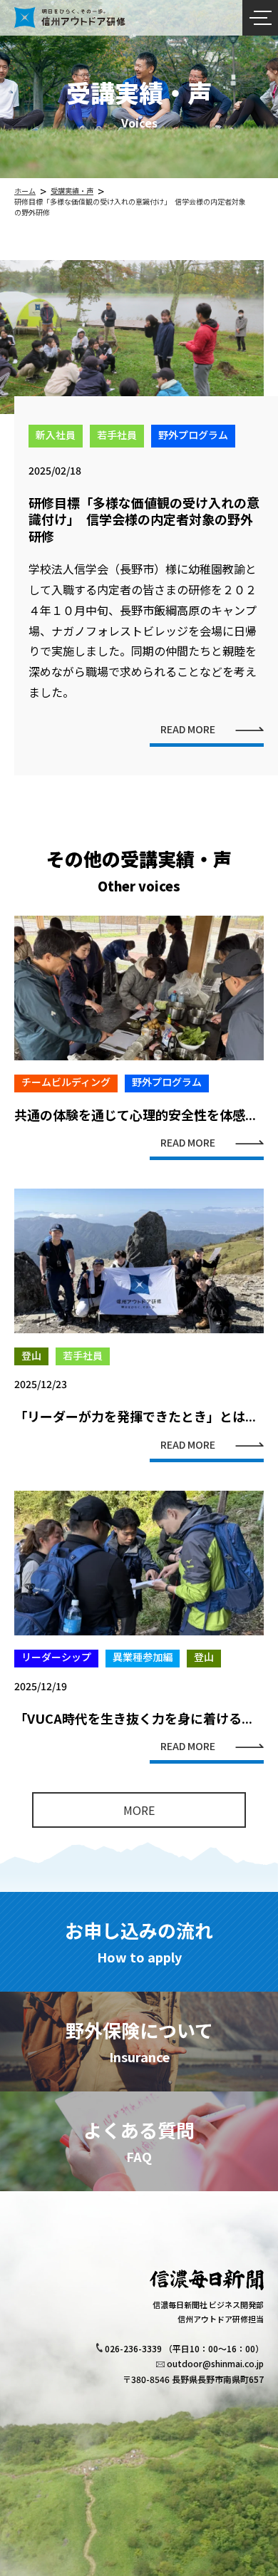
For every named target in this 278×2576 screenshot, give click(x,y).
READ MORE (188, 730)
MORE (139, 1810)
